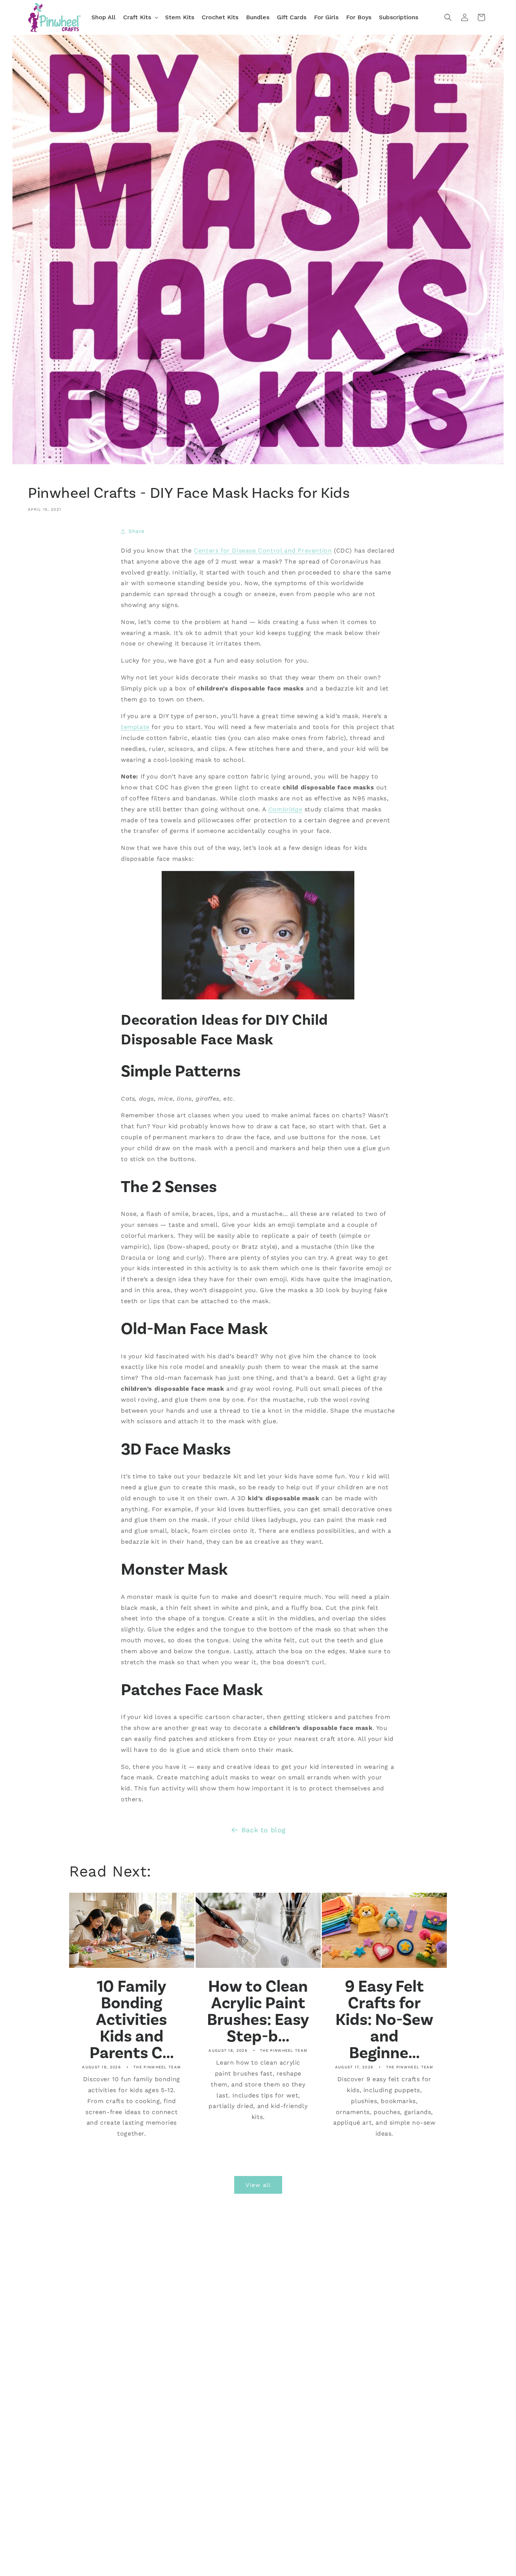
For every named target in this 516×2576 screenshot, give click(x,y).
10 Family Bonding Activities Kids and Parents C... (132, 2020)
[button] (140, 18)
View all (258, 2185)
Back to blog (264, 1830)
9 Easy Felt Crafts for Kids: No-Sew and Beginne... (384, 2020)
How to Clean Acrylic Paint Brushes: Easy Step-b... (258, 2011)
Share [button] (137, 531)
